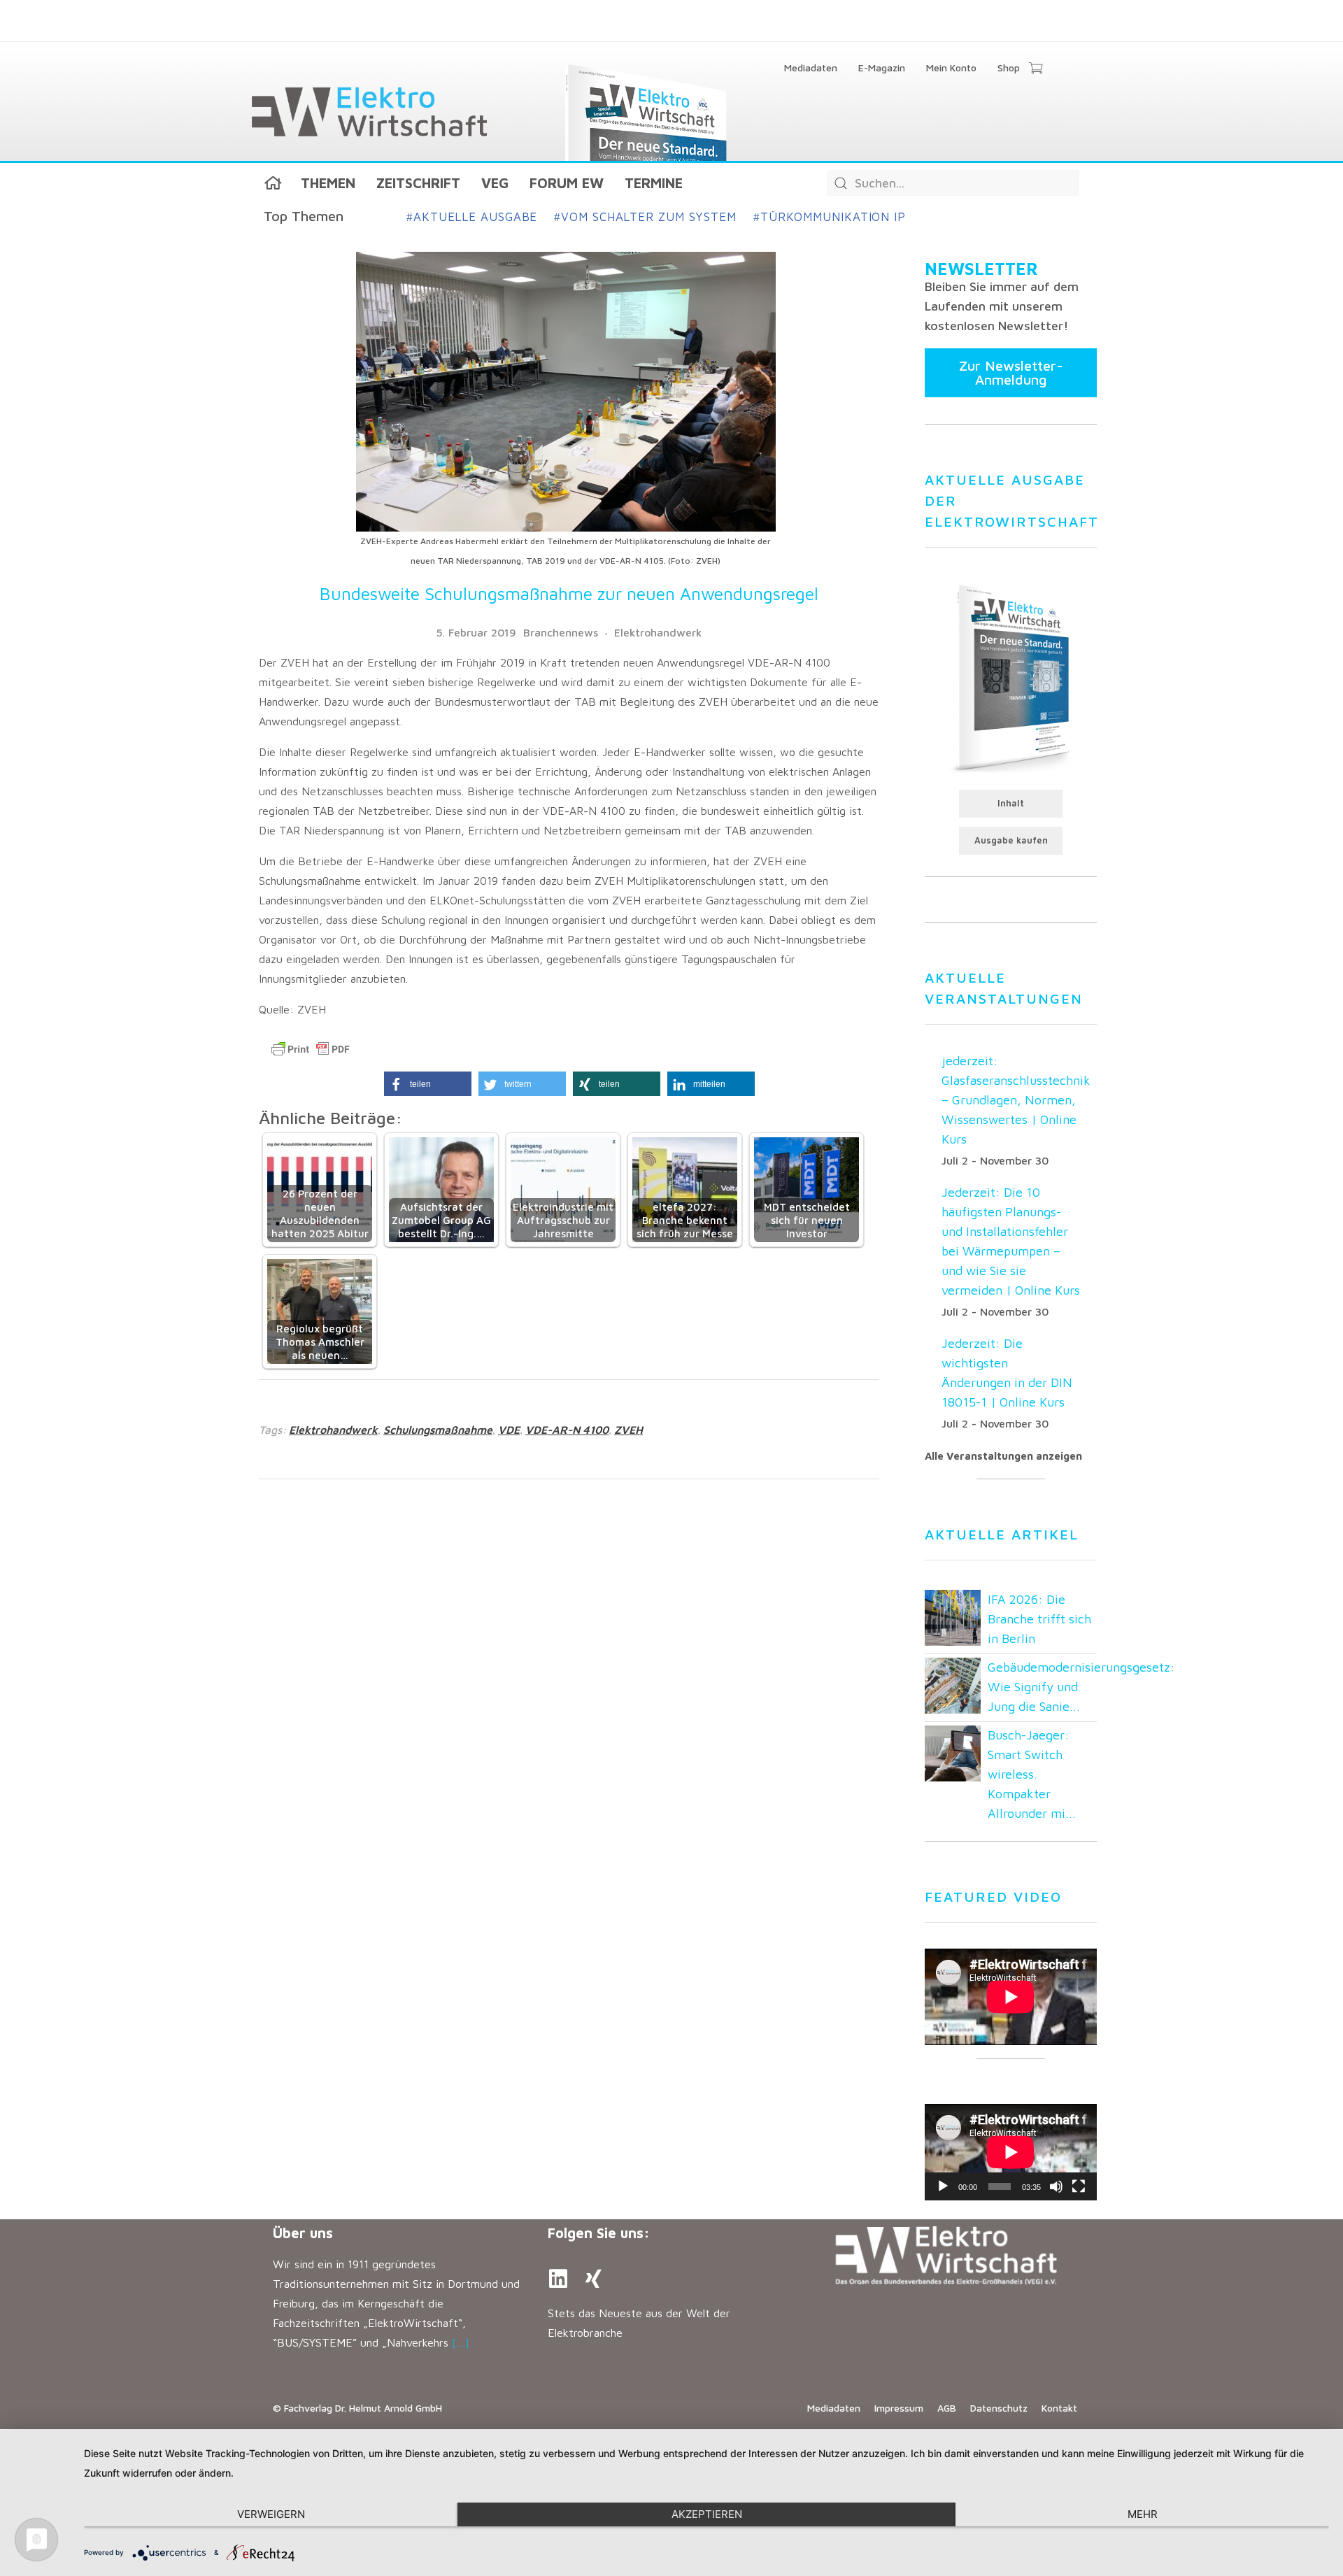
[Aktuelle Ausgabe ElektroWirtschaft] (1011, 677)
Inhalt (1011, 803)
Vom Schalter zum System (645, 217)
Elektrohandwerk (658, 632)
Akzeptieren (707, 2514)
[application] (1011, 2152)
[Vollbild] (1079, 2186)
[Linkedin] (558, 2279)
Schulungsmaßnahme (438, 1430)
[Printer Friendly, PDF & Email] (311, 1049)
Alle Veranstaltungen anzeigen (1003, 1456)
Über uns (303, 2233)
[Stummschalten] (1056, 2186)
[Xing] (593, 2279)
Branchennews (561, 632)
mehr (1143, 2514)
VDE (509, 1430)
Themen (328, 183)
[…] (461, 2342)
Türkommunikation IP (830, 217)
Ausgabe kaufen (1011, 840)
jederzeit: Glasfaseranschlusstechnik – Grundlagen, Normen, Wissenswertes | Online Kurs (1016, 1100)
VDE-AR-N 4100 (567, 1430)
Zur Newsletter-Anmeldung (1011, 372)
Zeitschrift (418, 183)
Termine (654, 183)
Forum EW (567, 183)
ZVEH (628, 1430)
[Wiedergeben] (943, 2186)
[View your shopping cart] (1036, 69)
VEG (495, 183)
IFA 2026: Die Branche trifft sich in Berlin (1039, 1619)
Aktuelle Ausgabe (472, 217)
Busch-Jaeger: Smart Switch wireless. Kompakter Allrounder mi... (1032, 1774)
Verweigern (271, 2514)
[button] (428, 1084)
